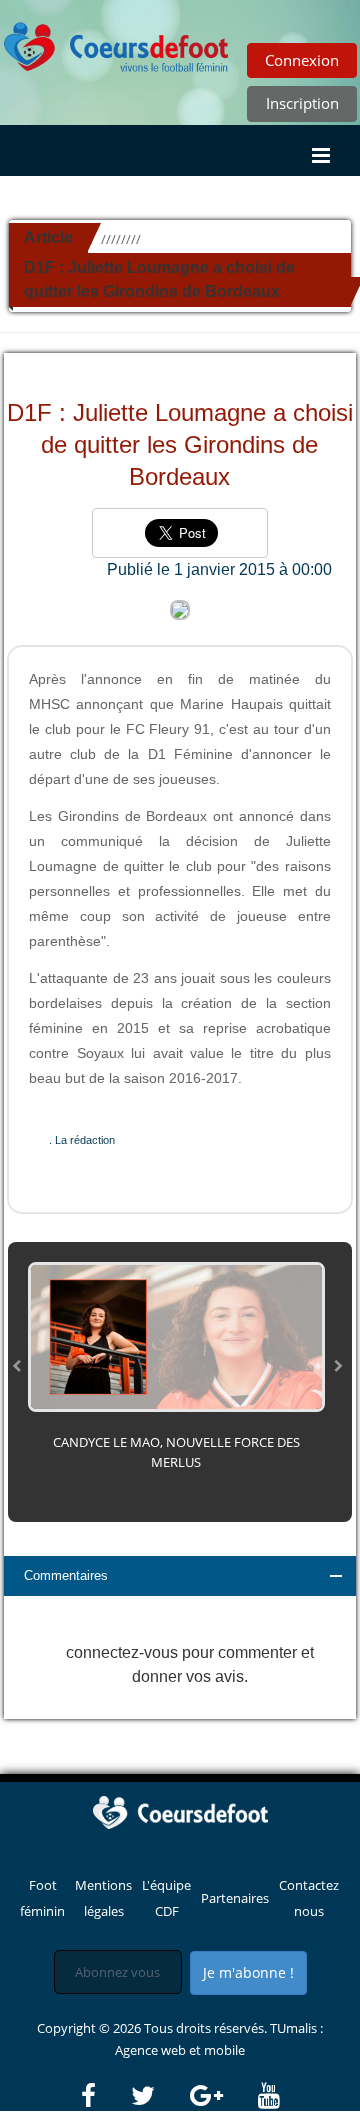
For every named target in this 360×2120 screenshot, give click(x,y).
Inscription (302, 103)
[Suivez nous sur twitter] (159, 2096)
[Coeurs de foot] (180, 1811)
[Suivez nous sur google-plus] (222, 2096)
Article (48, 237)
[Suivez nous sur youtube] (269, 2096)
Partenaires (235, 1898)
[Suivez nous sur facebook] (104, 2096)
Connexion (302, 60)
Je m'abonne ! (248, 1972)
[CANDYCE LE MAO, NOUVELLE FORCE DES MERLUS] (176, 1335)
